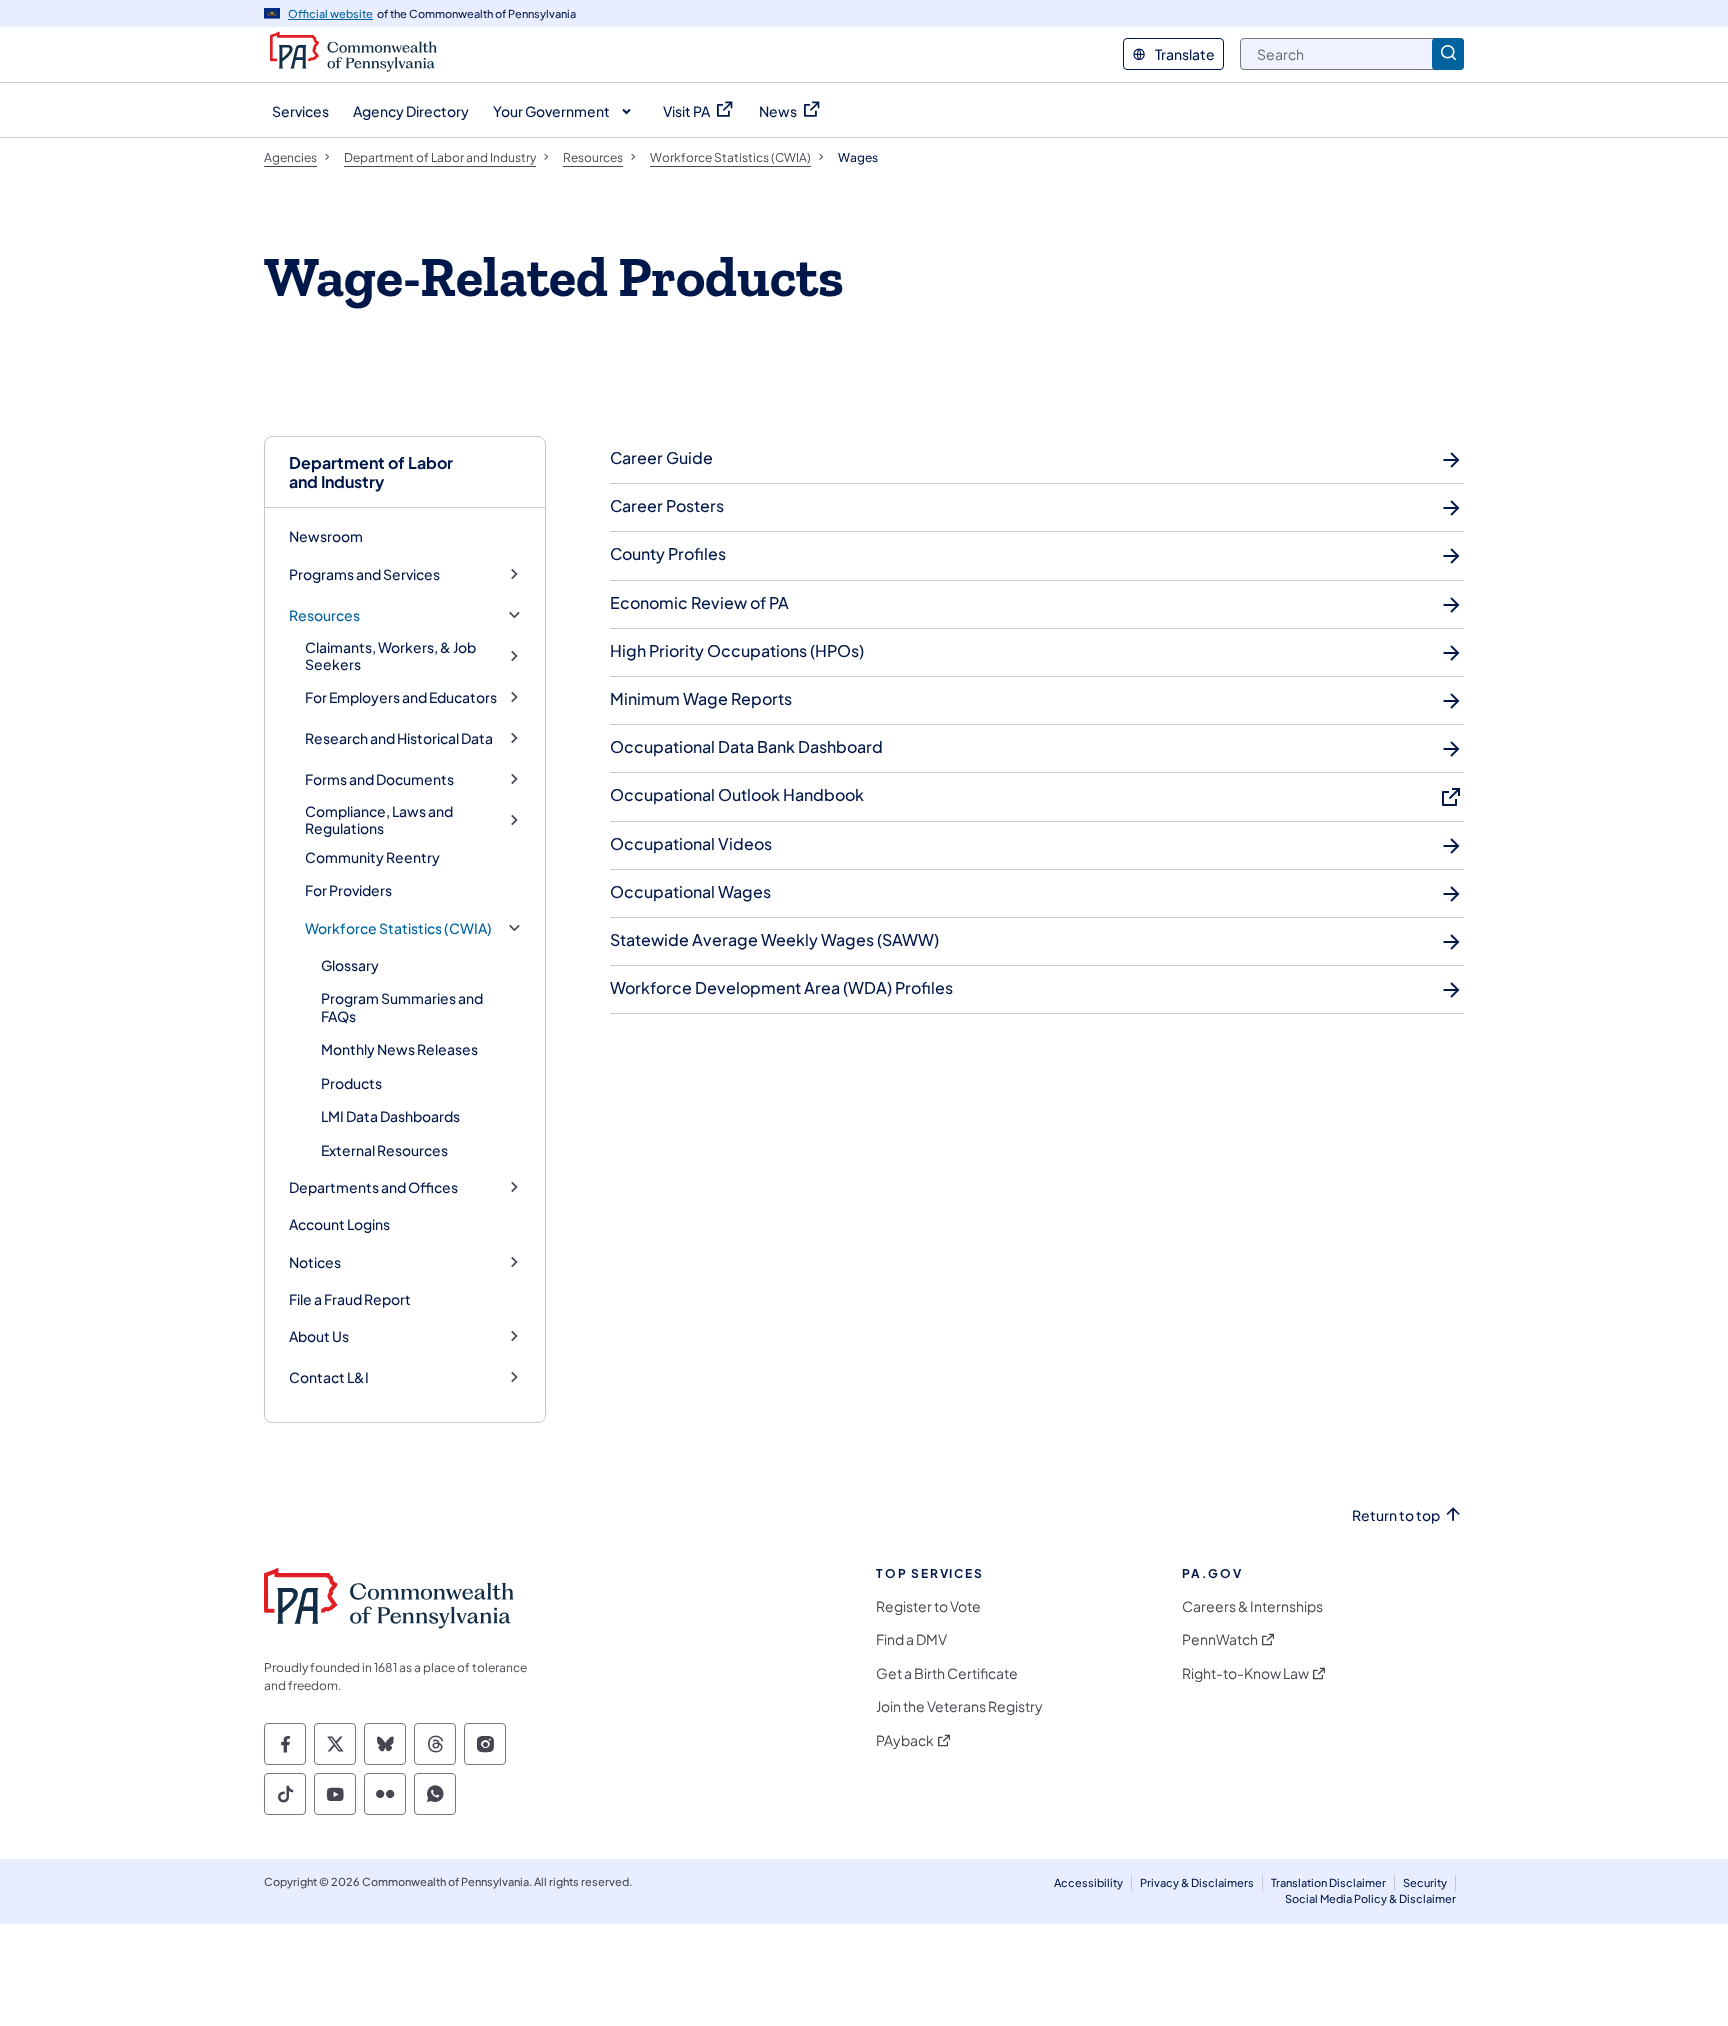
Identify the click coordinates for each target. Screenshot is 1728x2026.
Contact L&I (329, 1377)
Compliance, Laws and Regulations (379, 820)
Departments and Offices (373, 1187)
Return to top (1396, 1515)
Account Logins (339, 1224)
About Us (319, 1336)
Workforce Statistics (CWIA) (398, 928)
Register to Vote (928, 1606)
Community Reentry (372, 857)
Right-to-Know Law (1245, 1673)
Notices (315, 1262)
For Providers (348, 890)
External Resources (384, 1150)
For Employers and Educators (401, 697)
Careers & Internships (1252, 1606)
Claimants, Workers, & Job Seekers (390, 656)
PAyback (905, 1740)
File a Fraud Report (350, 1299)
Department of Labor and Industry (371, 472)
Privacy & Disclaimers (1197, 1882)
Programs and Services (364, 574)
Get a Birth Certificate (947, 1673)
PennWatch (1220, 1639)
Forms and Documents (379, 779)
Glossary (350, 965)
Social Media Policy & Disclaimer (1370, 1898)
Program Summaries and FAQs (402, 1007)
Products (351, 1083)
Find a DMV (911, 1639)
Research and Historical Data (399, 738)
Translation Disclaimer (1328, 1882)
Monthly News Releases (399, 1049)
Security (1425, 1882)
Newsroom (326, 536)
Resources (324, 615)
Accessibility (1088, 1882)
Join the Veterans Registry (959, 1706)
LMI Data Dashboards (390, 1116)
